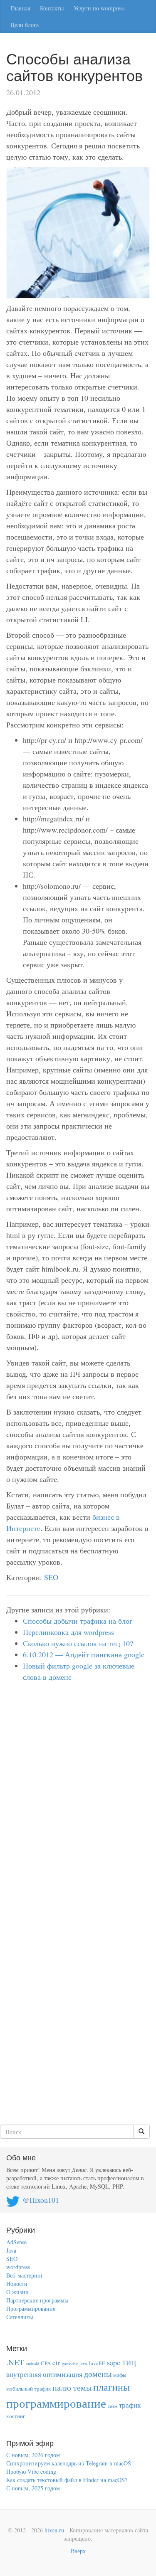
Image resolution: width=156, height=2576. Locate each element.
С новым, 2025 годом (33, 2488)
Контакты (52, 8)
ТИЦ (129, 2363)
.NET (15, 2362)
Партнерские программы (37, 2300)
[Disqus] (78, 1802)
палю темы (72, 2387)
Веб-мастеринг (25, 2275)
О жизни (17, 2292)
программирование (56, 2403)
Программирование (31, 2309)
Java (11, 2250)
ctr (56, 2363)
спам (113, 2406)
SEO (51, 1577)
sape (114, 2362)
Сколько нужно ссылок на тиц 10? (78, 1643)
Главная (20, 8)
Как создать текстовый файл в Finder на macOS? (67, 2480)
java (83, 2364)
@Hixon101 (41, 2200)
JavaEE (97, 2363)
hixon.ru (54, 2530)
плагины (111, 2387)
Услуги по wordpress (99, 8)
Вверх (78, 2551)
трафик (130, 2405)
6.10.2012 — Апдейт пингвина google (84, 1654)
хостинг (16, 2416)
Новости (17, 2284)
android (32, 2364)
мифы (120, 2375)
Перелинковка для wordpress (68, 1632)
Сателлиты (20, 2317)
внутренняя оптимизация (44, 2374)
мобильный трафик (28, 2389)
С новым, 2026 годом (33, 2455)
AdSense (16, 2242)
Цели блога (25, 25)
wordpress (18, 2267)
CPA (46, 2363)
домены (98, 2374)
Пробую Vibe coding (31, 2471)
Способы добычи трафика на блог (78, 1621)
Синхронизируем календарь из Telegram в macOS (69, 2463)
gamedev (70, 2364)
